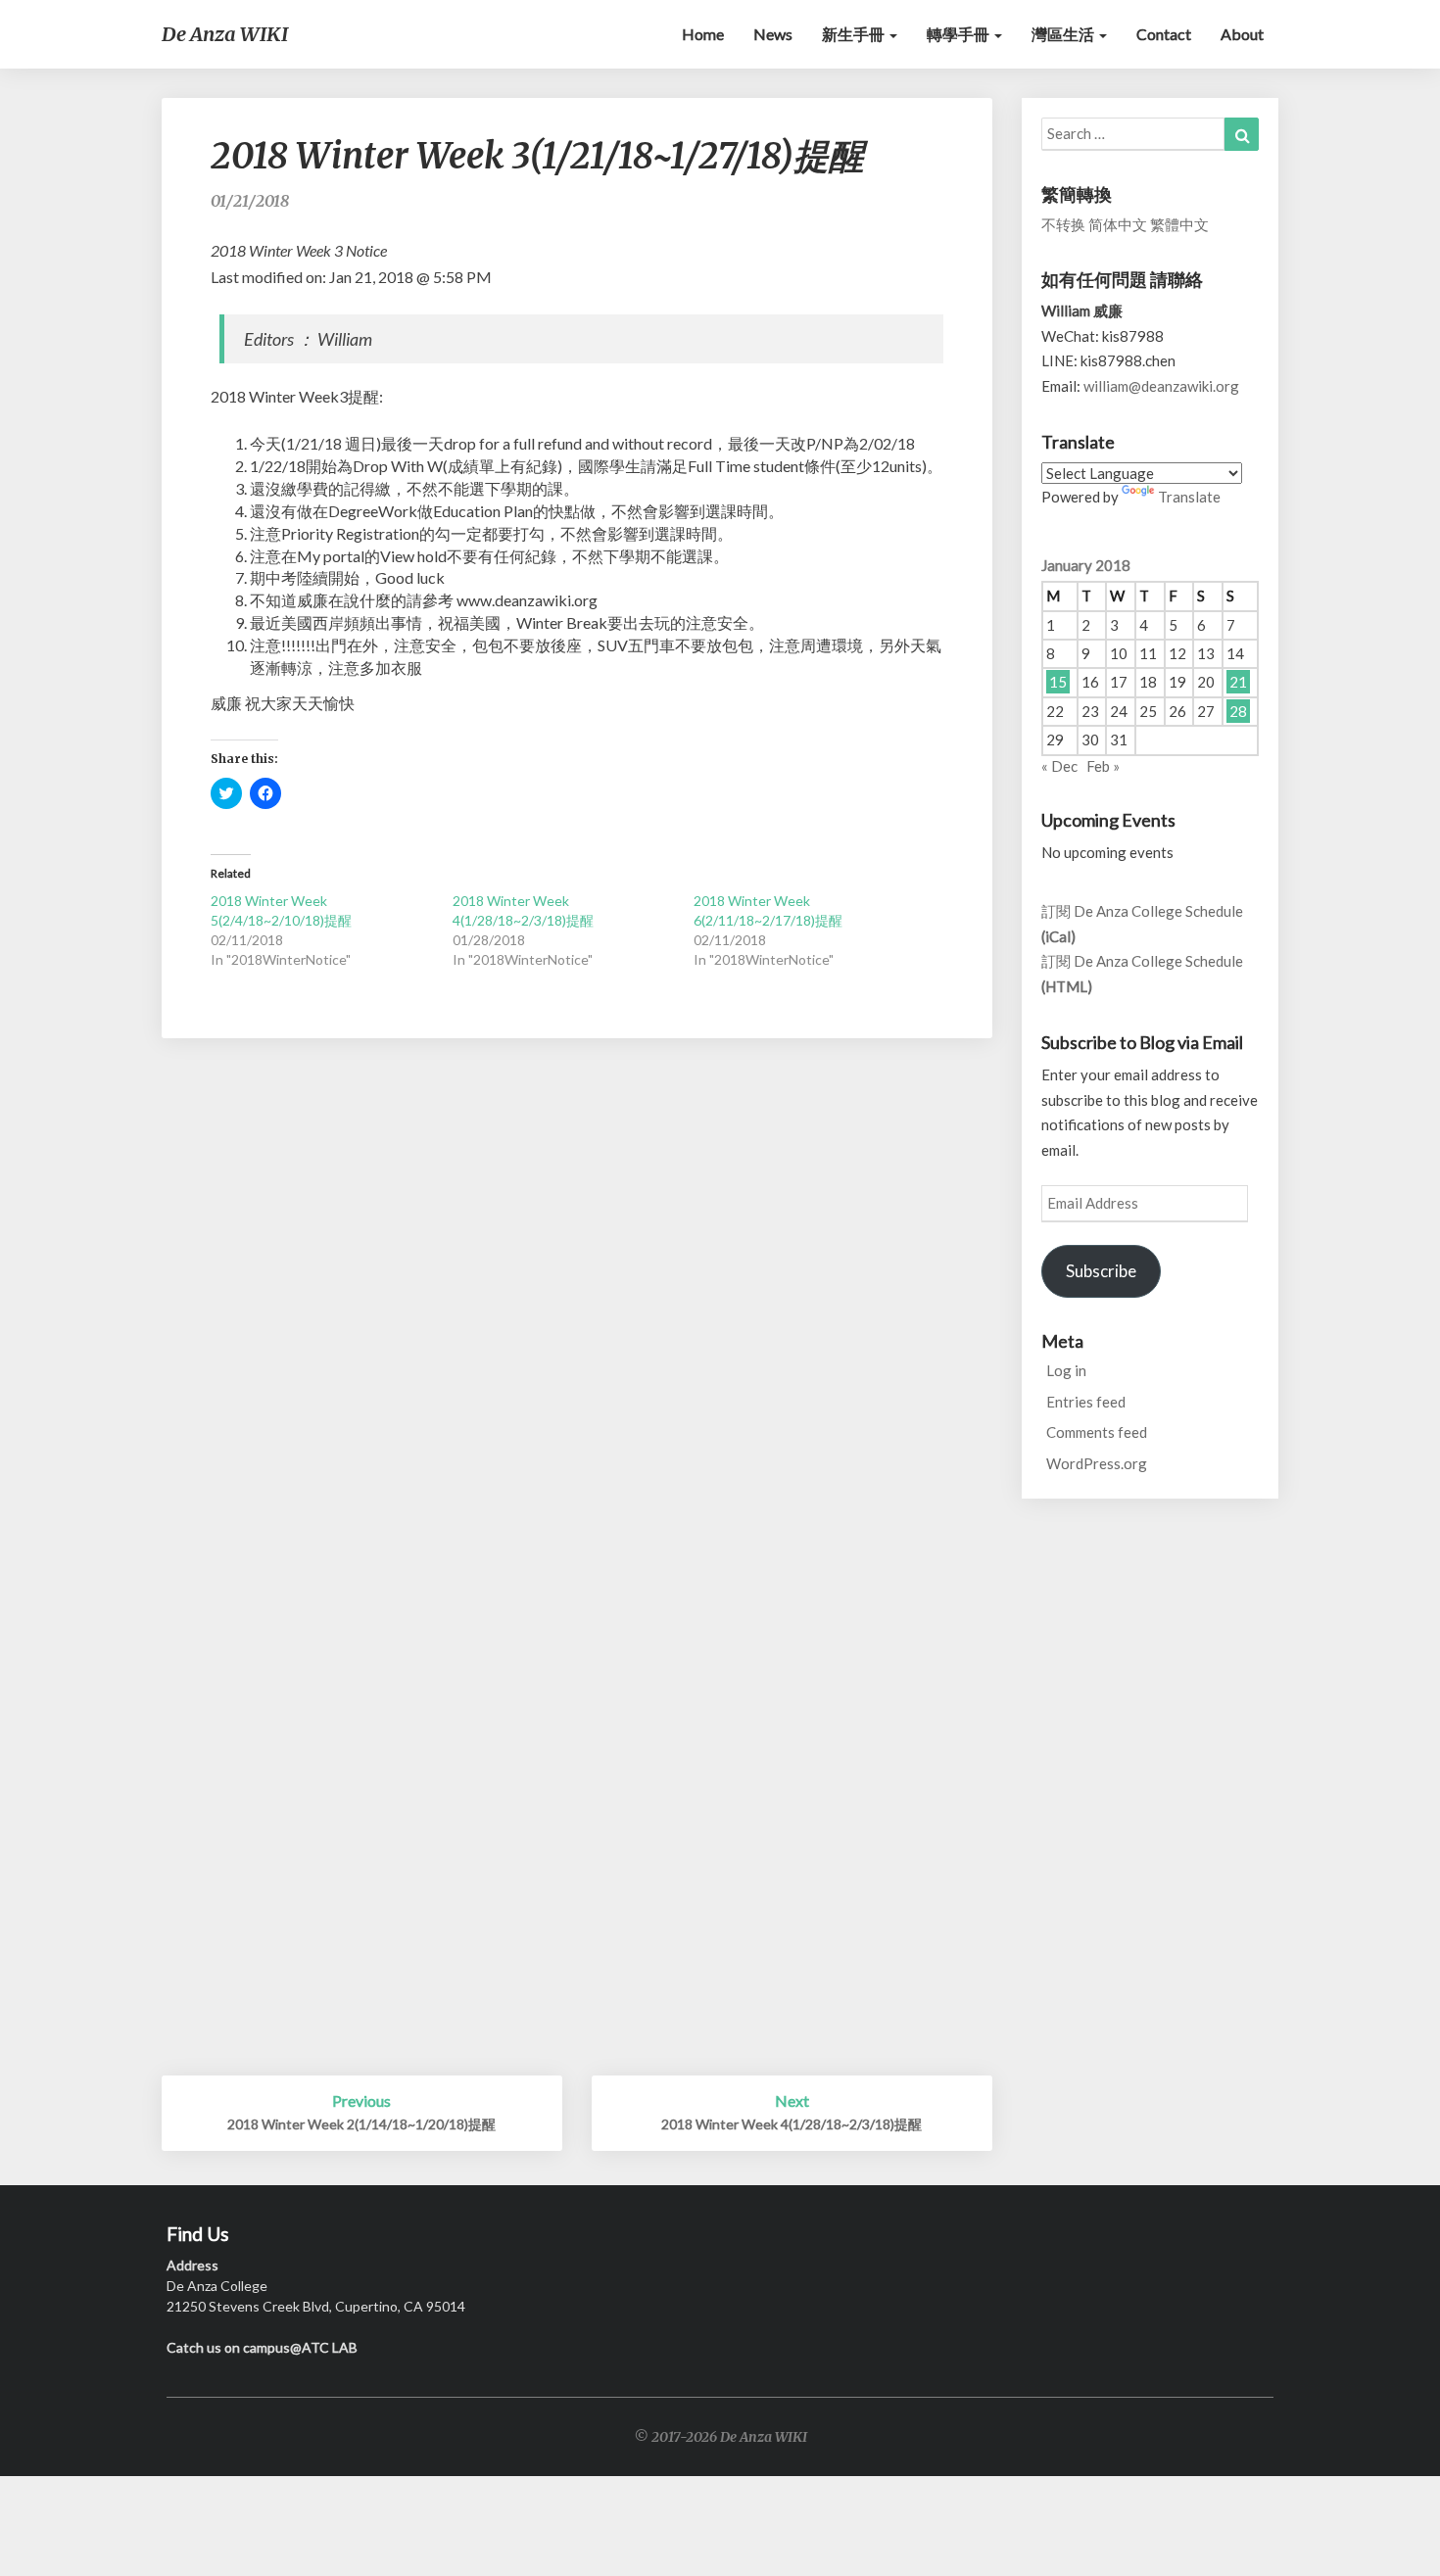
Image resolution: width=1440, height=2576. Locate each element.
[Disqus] (577, 1317)
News (773, 34)
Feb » (1103, 766)
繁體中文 (1179, 224)
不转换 (1063, 224)
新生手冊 (855, 34)
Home (703, 34)
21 (1238, 682)
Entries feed (1086, 1402)
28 (1238, 711)
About (1242, 34)
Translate (1189, 497)
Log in (1066, 1370)
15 (1058, 682)
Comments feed (1097, 1432)
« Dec (1059, 766)
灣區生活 (1064, 34)
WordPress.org (1097, 1463)
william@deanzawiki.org (1161, 386)
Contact (1164, 34)
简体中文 (1118, 224)
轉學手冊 (960, 34)
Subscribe (1101, 1271)
